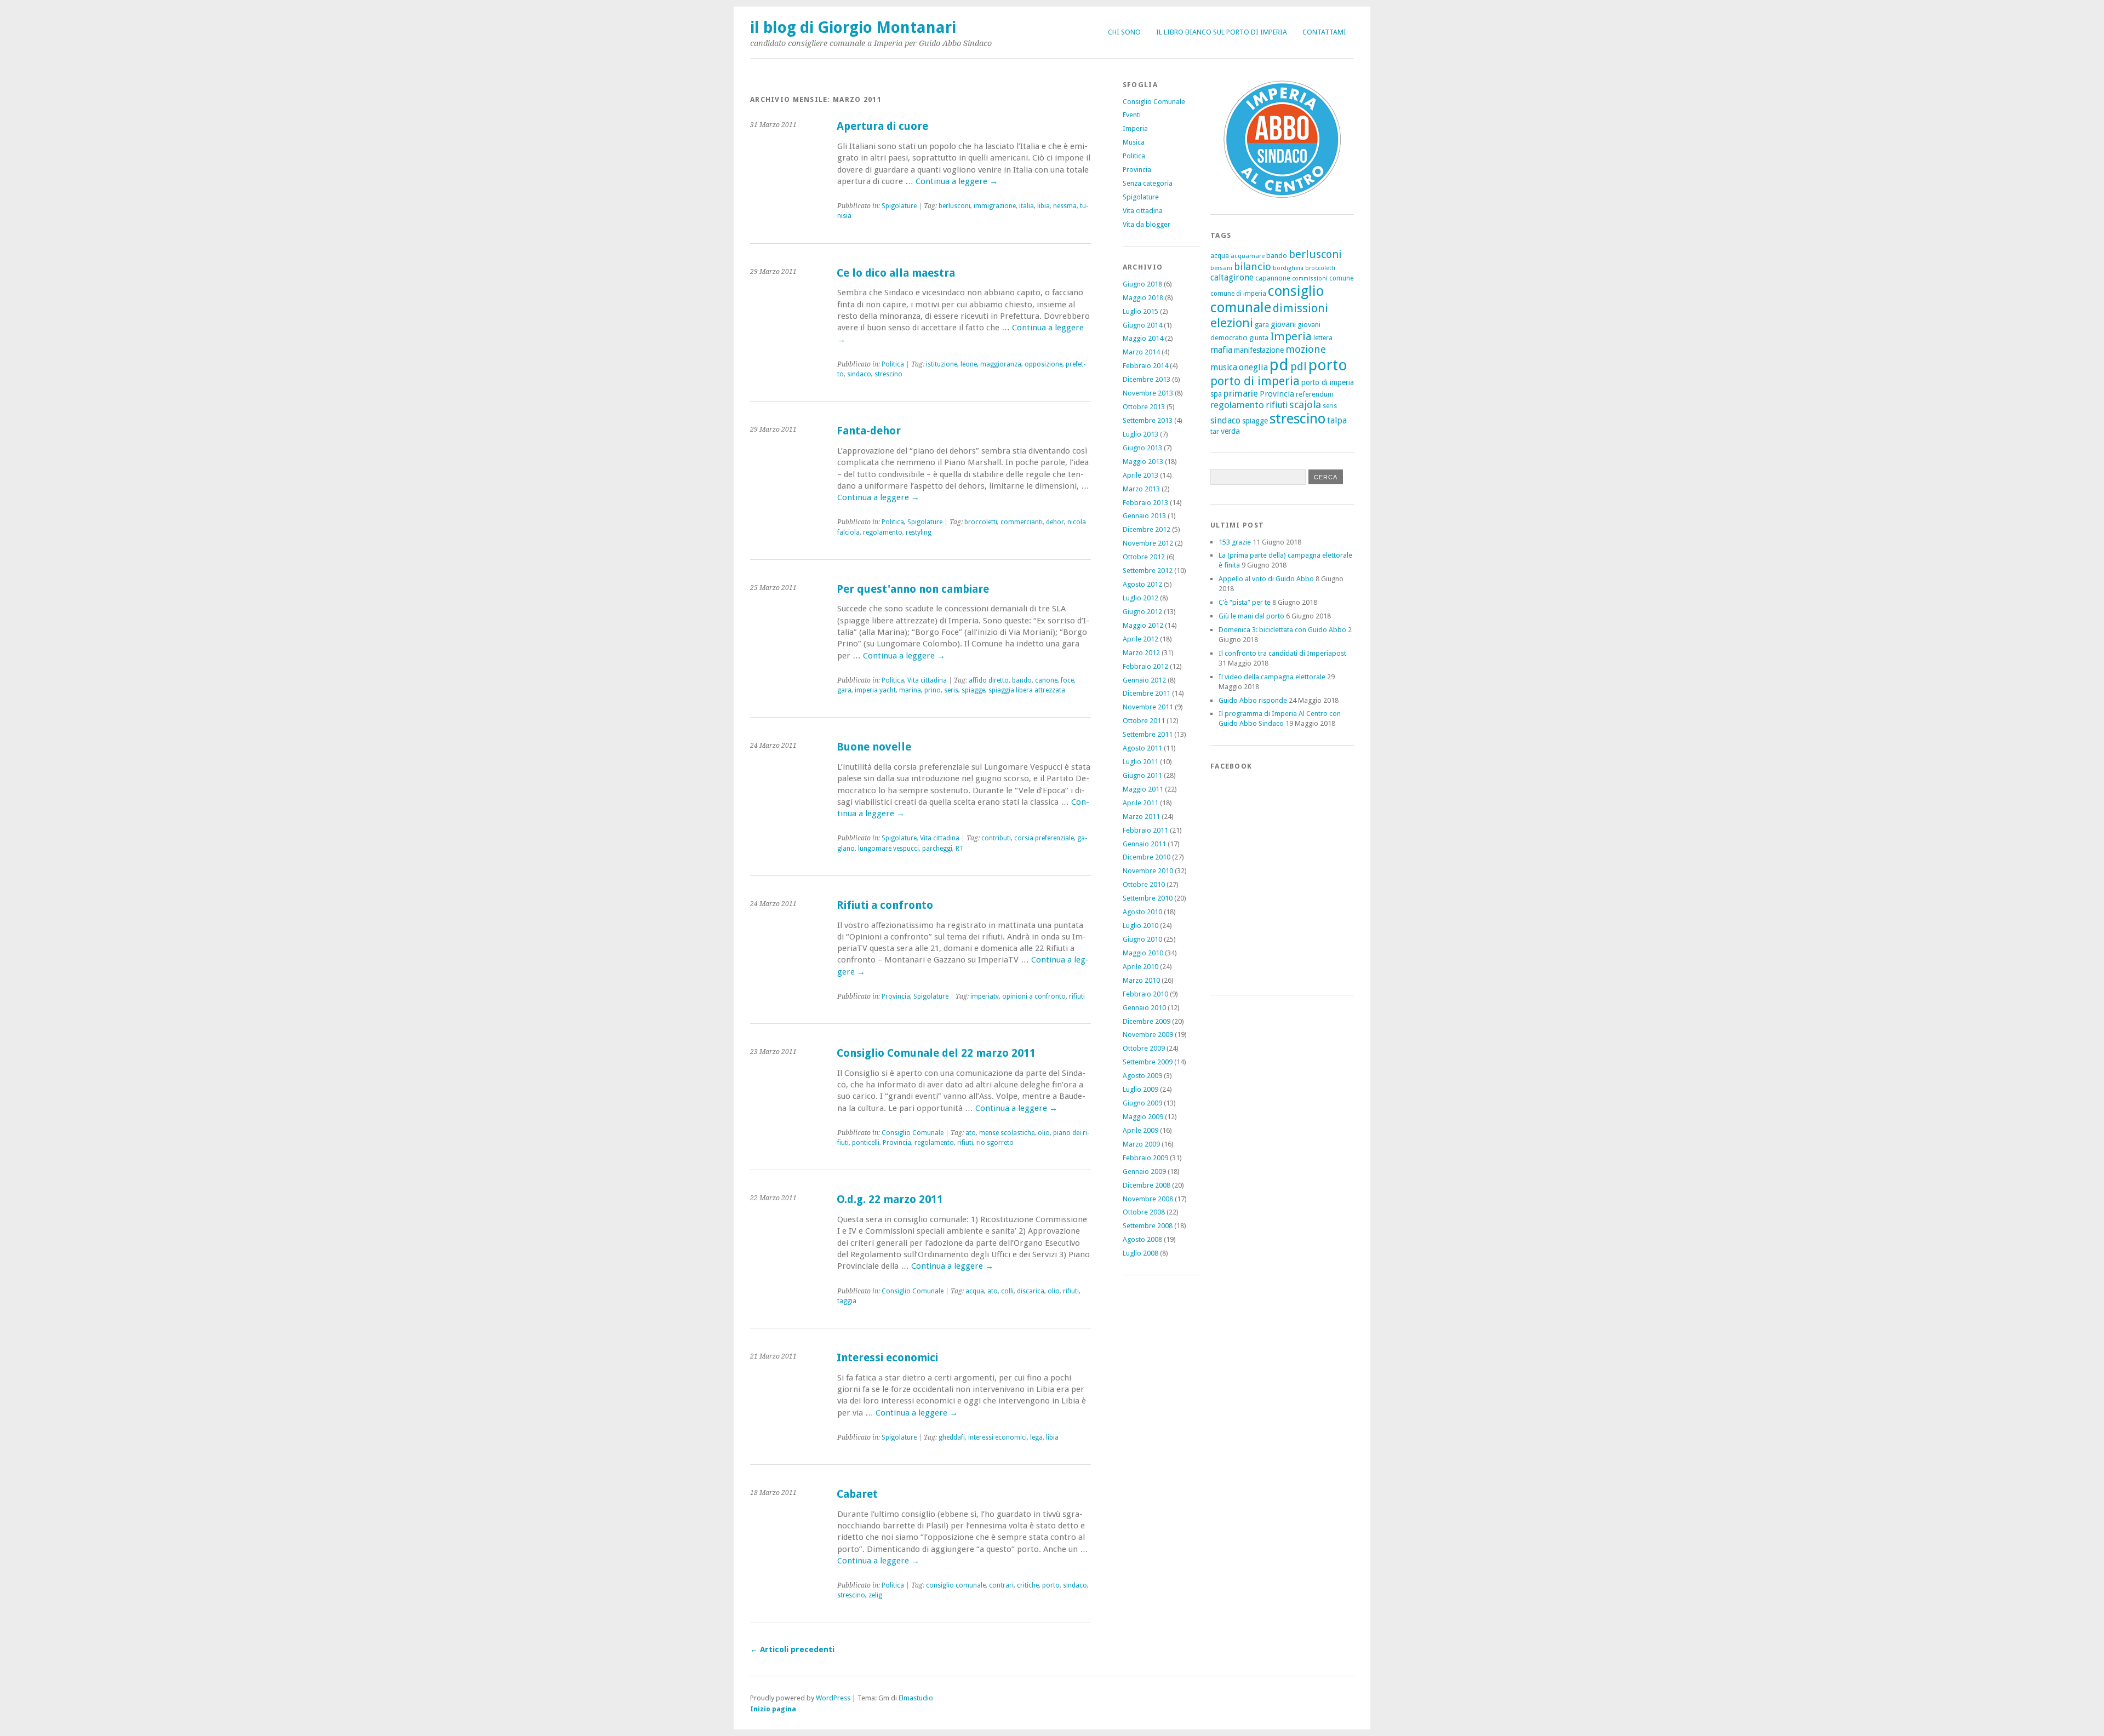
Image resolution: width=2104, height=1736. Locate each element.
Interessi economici (887, 1358)
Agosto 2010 (1142, 912)
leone (969, 364)
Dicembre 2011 (1147, 693)
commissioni (1310, 279)
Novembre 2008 (1148, 1199)
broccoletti (1320, 268)
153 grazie (1235, 542)
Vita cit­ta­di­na (927, 680)
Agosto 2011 (1142, 748)
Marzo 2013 (1141, 489)
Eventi (1132, 115)
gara (844, 690)
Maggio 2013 (1143, 462)
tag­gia (847, 1301)
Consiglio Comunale (1154, 102)
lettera (1323, 338)
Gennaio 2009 (1144, 1171)
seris (951, 690)
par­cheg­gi (937, 849)
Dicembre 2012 (1147, 529)
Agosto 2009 (1142, 1076)
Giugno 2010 (1142, 939)
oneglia (1253, 367)
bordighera (1288, 268)
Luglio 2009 (1140, 1089)
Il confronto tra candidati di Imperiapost (1282, 653)
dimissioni (1300, 308)
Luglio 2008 (1140, 1253)
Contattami (1324, 32)
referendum (1315, 394)
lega (1036, 1437)
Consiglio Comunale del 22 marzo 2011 (936, 1053)
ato (971, 1133)
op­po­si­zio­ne (1044, 364)
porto (1051, 1585)
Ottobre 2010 (1144, 884)
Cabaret (857, 1494)
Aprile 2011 (1140, 803)
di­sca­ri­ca (1031, 1291)
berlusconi (1315, 254)
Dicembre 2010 (1147, 857)
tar (1215, 431)
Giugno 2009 (1142, 1103)
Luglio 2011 (1140, 762)
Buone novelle (874, 747)
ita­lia (1027, 206)
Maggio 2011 (1143, 789)
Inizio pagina (773, 1709)
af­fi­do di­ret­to (989, 680)
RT (960, 849)
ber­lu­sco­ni (954, 206)
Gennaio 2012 (1144, 680)
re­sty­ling (919, 532)
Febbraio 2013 (1145, 503)
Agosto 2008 (1142, 1239)
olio (1044, 1133)
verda (1230, 431)
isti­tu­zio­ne (942, 364)
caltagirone (1232, 277)
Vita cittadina (1143, 211)
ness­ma (1065, 206)
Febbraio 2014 (1145, 366)
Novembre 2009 (1148, 1035)
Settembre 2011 (1148, 734)
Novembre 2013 (1148, 393)
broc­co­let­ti (981, 522)
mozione (1306, 349)
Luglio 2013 (1140, 434)
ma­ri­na (910, 690)
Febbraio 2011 (1145, 830)
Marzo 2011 (1141, 817)
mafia (1221, 350)
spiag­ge (973, 690)
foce (1067, 680)
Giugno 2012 (1142, 612)
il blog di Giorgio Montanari (853, 27)
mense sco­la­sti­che (1007, 1133)
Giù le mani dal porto (1251, 616)
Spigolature (1141, 197)
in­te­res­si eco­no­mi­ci (997, 1437)
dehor (1055, 522)
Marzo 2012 (1141, 653)
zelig (875, 1595)
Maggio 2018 (1143, 298)
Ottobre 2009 (1144, 1048)
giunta (1259, 338)
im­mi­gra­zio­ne (995, 206)
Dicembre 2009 (1147, 1021)
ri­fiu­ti (1077, 996)
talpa (1337, 420)
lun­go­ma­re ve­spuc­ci (888, 849)
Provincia (1137, 170)
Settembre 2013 (1148, 420)
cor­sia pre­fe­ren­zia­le (1044, 838)
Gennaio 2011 (1144, 844)
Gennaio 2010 (1144, 1008)
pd (1279, 365)
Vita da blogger (1147, 224)
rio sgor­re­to (995, 1143)
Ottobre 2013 (1144, 407)
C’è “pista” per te (1245, 602)
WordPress (833, 1698)
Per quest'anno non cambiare (913, 589)
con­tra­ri (1001, 1585)
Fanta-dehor (869, 431)
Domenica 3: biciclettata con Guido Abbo (1282, 630)
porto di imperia (1255, 381)
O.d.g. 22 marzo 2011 (890, 1199)
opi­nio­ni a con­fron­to (1034, 996)
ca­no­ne (1046, 680)
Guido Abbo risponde (1253, 700)
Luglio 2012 (1140, 598)
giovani (1283, 324)
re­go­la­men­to (883, 532)
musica (1224, 367)
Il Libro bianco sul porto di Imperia (1222, 32)
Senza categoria (1148, 183)
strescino (1297, 419)
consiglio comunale (1267, 299)
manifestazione (1259, 350)
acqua (975, 1291)
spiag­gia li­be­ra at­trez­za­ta (1027, 690)
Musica (1134, 142)
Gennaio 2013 (1144, 516)
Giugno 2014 (1142, 325)
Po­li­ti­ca (893, 364)
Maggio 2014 (1143, 338)
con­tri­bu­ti (996, 838)
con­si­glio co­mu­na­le (956, 1585)
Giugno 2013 (1142, 448)
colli (1007, 1291)
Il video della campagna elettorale (1272, 677)
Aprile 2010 (1140, 967)
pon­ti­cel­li (866, 1143)
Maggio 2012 (1143, 625)
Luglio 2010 (1140, 926)
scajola (1305, 405)
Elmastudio (916, 1698)
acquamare (1248, 256)
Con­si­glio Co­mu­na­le (913, 1133)
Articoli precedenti (792, 1649)
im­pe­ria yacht (875, 690)
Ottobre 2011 (1144, 721)
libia (1044, 206)
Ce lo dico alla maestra (896, 273)
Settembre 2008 (1148, 1226)
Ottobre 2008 (1144, 1212)
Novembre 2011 (1148, 707)
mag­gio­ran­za (1001, 364)
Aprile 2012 (1140, 639)
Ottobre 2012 (1144, 557)
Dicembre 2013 (1147, 379)
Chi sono (1124, 32)
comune (1341, 278)
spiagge (1255, 421)
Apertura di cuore (882, 126)
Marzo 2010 (1141, 980)
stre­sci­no (888, 374)
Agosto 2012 (1142, 584)
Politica (1134, 156)
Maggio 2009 (1143, 1117)
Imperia (1135, 128)
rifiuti (1277, 405)
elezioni (1232, 323)
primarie (1241, 393)
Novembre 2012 (1148, 543)
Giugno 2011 (1142, 775)
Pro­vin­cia (896, 996)
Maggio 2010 (1143, 953)
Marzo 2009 (1141, 1144)
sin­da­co (859, 374)
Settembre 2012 (1148, 571)
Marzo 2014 (1141, 352)
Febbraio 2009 (1145, 1158)
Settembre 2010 (1148, 898)
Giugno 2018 (1142, 284)
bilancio (1253, 267)
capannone (1273, 278)
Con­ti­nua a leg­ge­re (957, 181)
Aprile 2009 (1140, 1130)
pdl (1299, 366)
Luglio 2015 (1140, 311)
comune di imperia (1238, 294)
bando (1022, 680)
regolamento (1237, 405)
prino (933, 690)
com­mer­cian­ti (1022, 522)
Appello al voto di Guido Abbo (1266, 579)
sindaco (1225, 420)
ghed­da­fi (952, 1437)
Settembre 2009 (1148, 1062)
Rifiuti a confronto (885, 905)
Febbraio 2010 (1145, 994)
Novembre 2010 (1148, 871)
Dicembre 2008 (1147, 1185)
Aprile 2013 (1140, 475)
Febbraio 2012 (1145, 666)
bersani (1221, 268)
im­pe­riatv (985, 996)
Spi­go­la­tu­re (899, 206)
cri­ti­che (1028, 1585)
